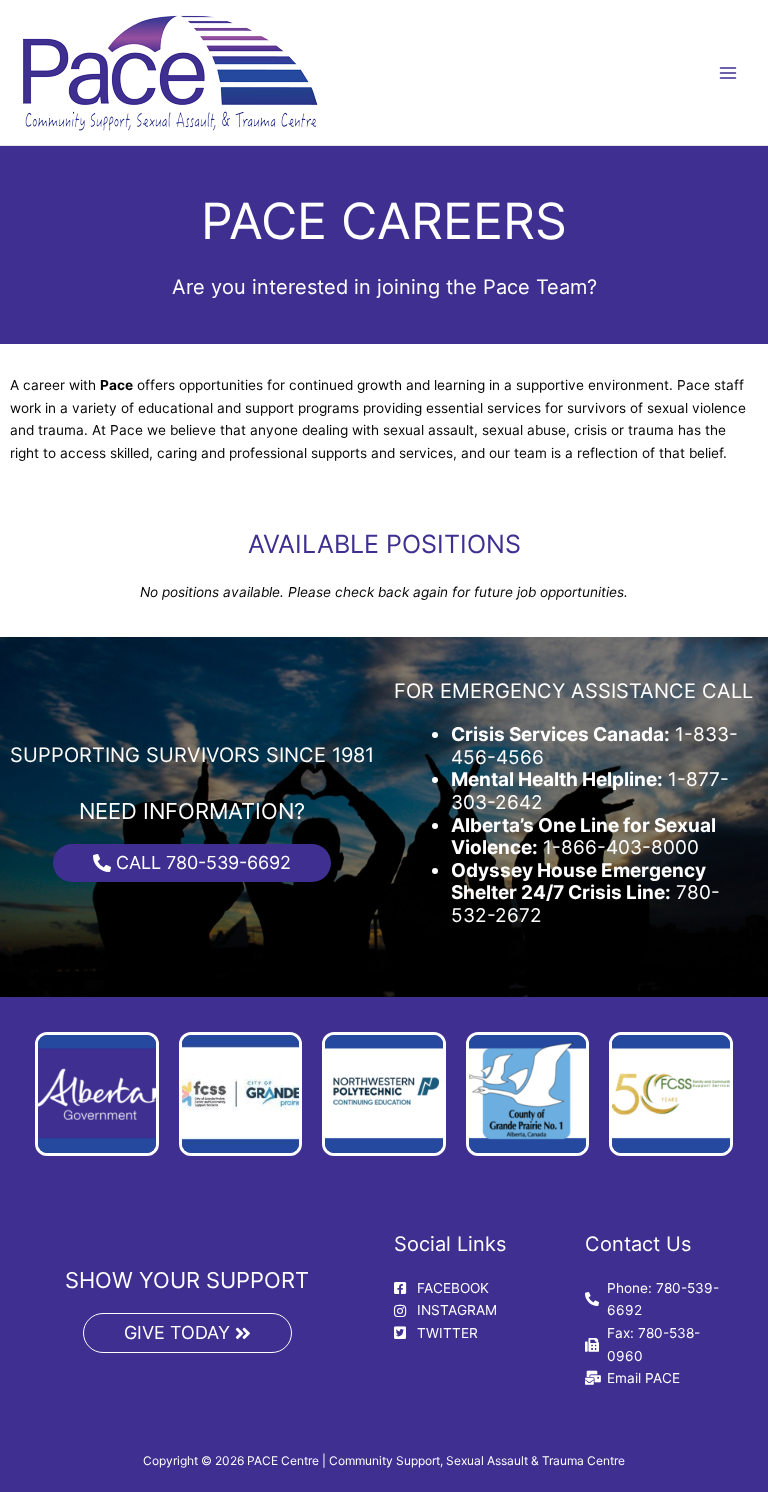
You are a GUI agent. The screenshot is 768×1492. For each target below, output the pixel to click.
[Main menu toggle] (728, 72)
